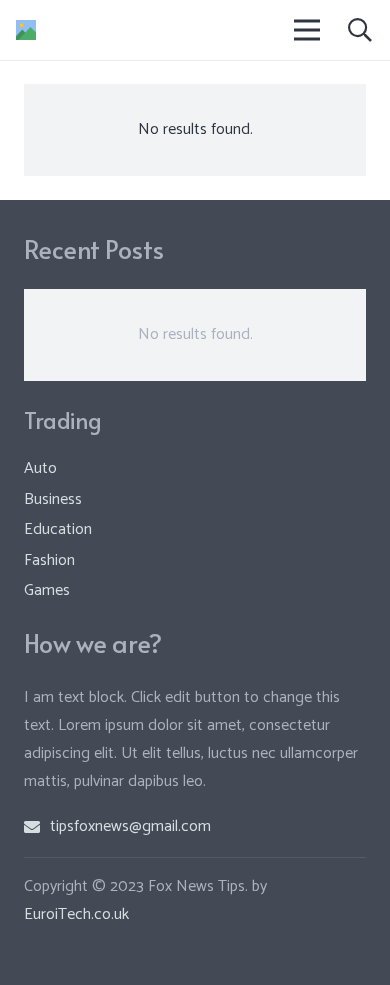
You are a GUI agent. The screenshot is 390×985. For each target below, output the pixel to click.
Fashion (49, 560)
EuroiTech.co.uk (76, 914)
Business (53, 499)
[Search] (359, 30)
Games (47, 590)
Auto (40, 468)
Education (58, 529)
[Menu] (308, 30)
